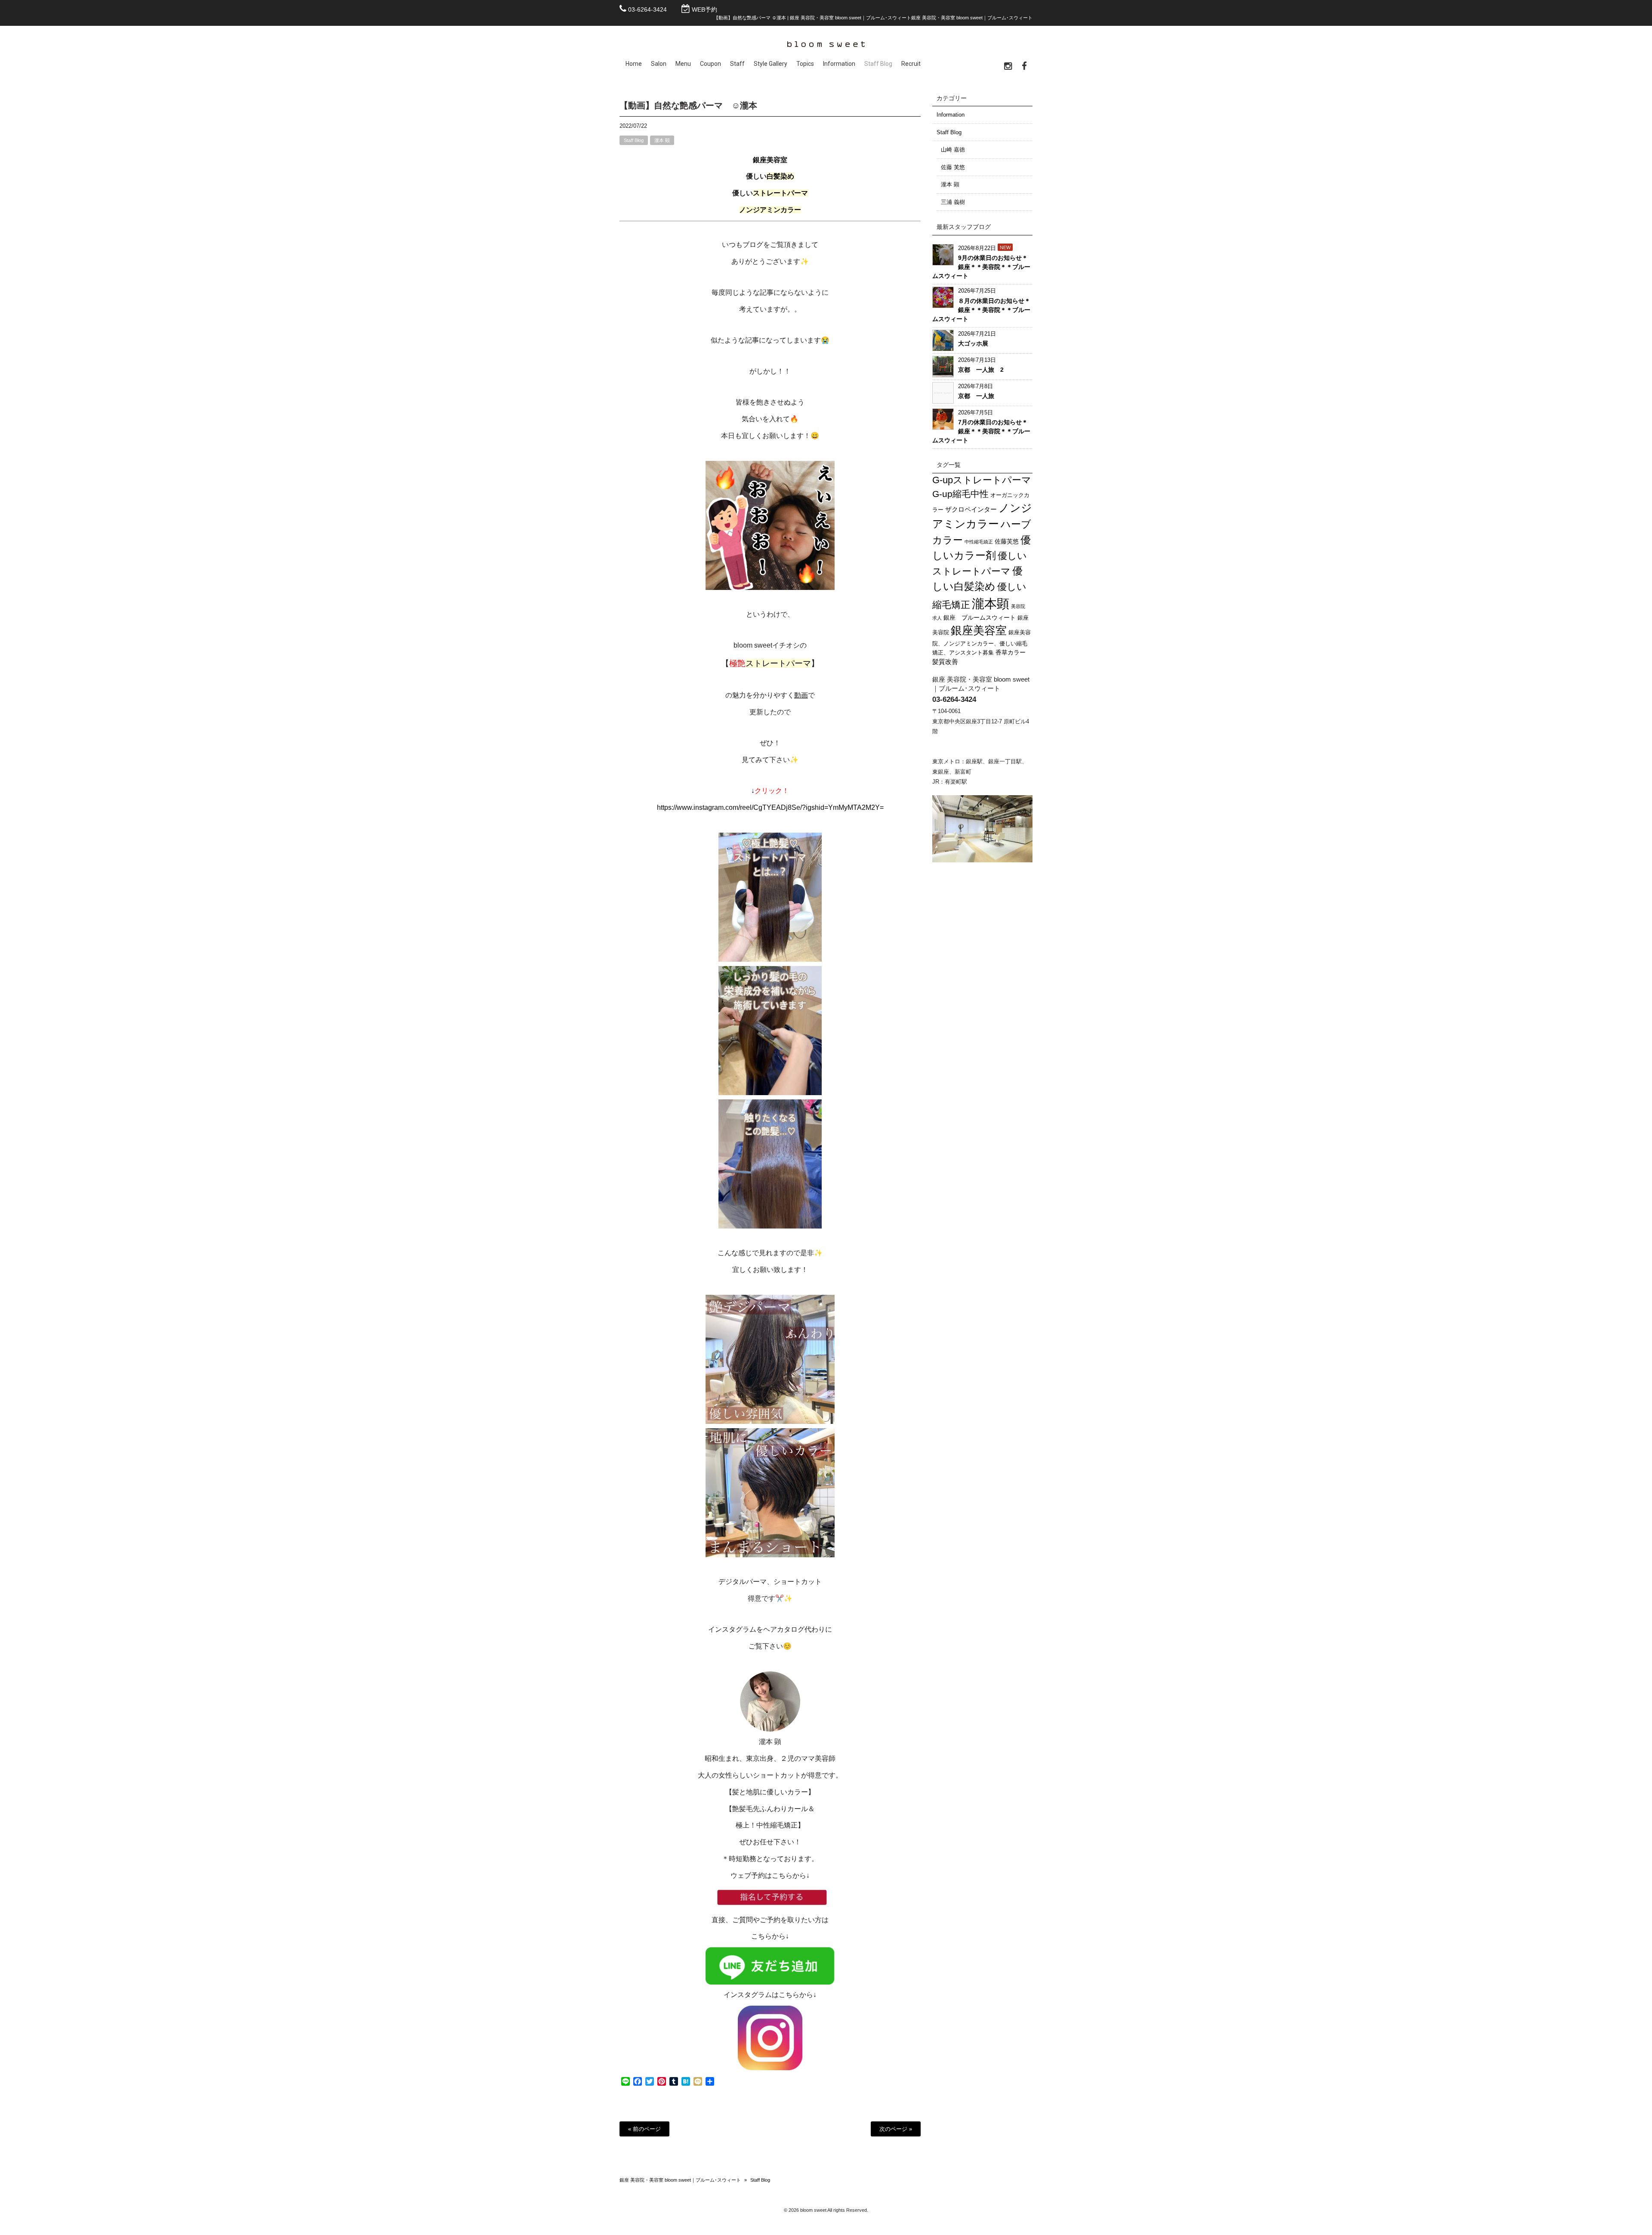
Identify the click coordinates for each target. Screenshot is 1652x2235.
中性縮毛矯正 (979, 542)
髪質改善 (945, 662)
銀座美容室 (979, 630)
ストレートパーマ (780, 193)
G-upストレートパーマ (982, 480)
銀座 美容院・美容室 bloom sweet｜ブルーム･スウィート (680, 2180)
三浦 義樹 (953, 202)
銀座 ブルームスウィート (980, 617)
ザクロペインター (971, 509)
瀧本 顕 (662, 140)
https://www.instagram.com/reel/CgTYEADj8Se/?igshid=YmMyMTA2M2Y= (770, 807)
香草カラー (1011, 652)
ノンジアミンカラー (770, 210)
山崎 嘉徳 (953, 150)
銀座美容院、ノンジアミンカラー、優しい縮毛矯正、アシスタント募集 (982, 642)
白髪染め (780, 176)
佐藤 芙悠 (953, 167)
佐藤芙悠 (1007, 541)
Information (951, 115)
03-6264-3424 (647, 9)
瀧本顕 (991, 604)
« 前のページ (644, 2129)
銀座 (760, 160)
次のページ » (896, 2129)
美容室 (777, 160)
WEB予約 (704, 9)
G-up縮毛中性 (960, 494)
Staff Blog (634, 140)
